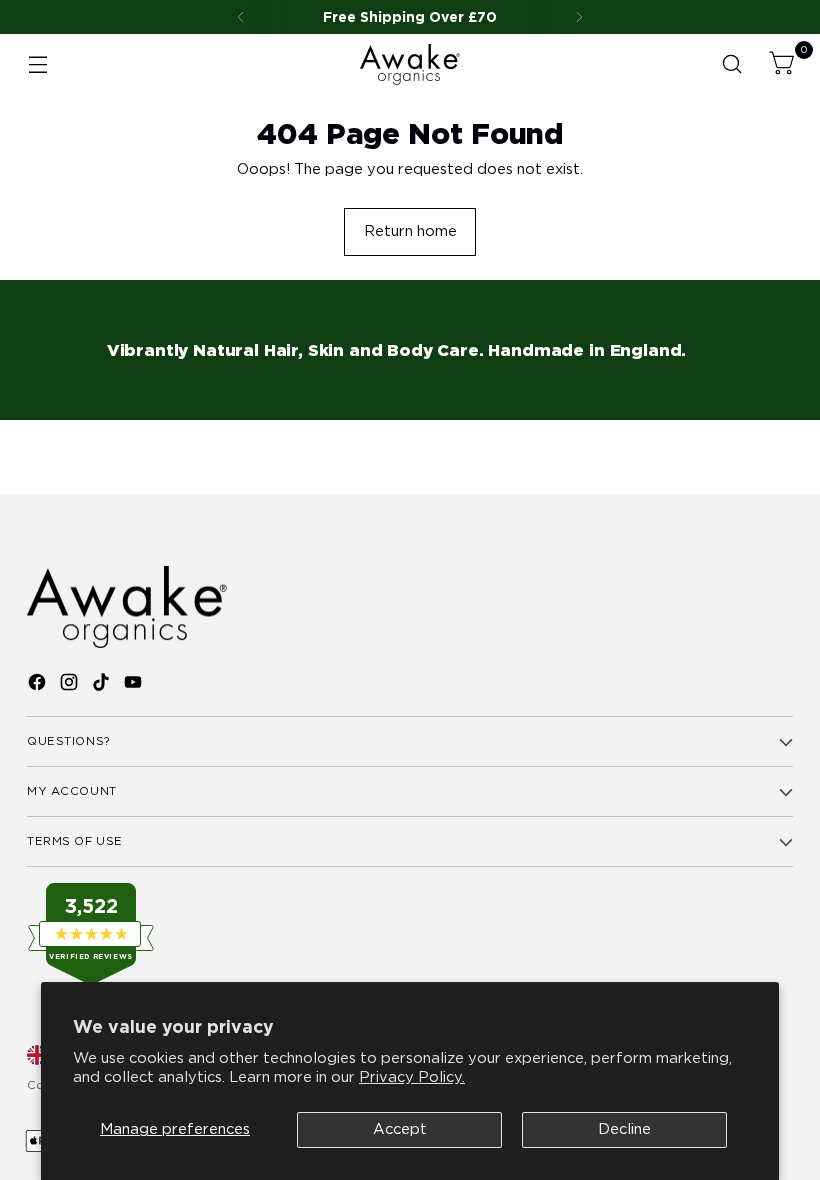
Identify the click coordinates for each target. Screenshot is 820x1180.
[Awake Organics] (410, 64)
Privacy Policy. (412, 1077)
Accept (400, 1129)
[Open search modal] (732, 64)
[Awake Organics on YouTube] (135, 685)
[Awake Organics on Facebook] (39, 685)
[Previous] (241, 17)
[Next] (579, 17)
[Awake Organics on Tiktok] (103, 685)
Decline (624, 1129)
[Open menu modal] (37, 64)
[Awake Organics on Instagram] (71, 685)
